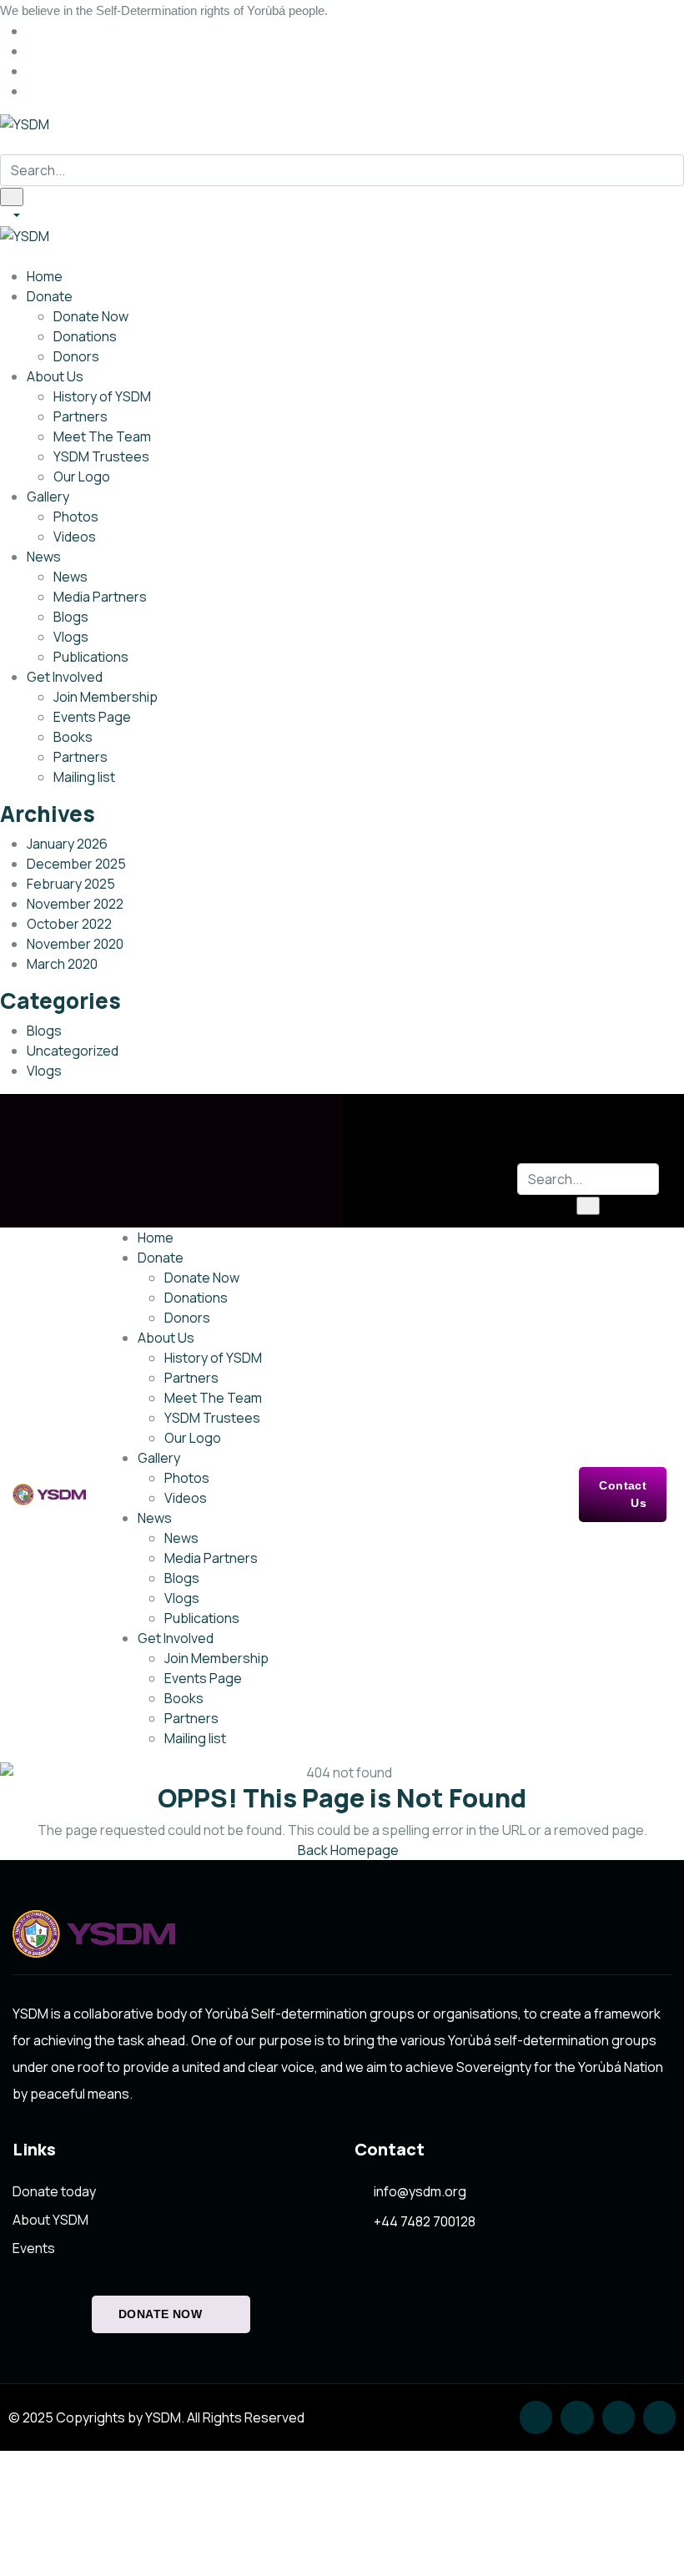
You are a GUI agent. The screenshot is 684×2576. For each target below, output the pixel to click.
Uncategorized (73, 1051)
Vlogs (44, 1071)
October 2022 (69, 924)
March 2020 (62, 964)
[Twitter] (536, 2417)
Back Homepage (347, 1850)
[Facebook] (577, 2417)
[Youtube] (659, 2417)
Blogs (44, 1031)
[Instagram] (619, 2417)
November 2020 (75, 944)
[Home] (49, 1495)
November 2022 (75, 904)
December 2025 (76, 864)
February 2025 (71, 884)
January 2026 (67, 844)
